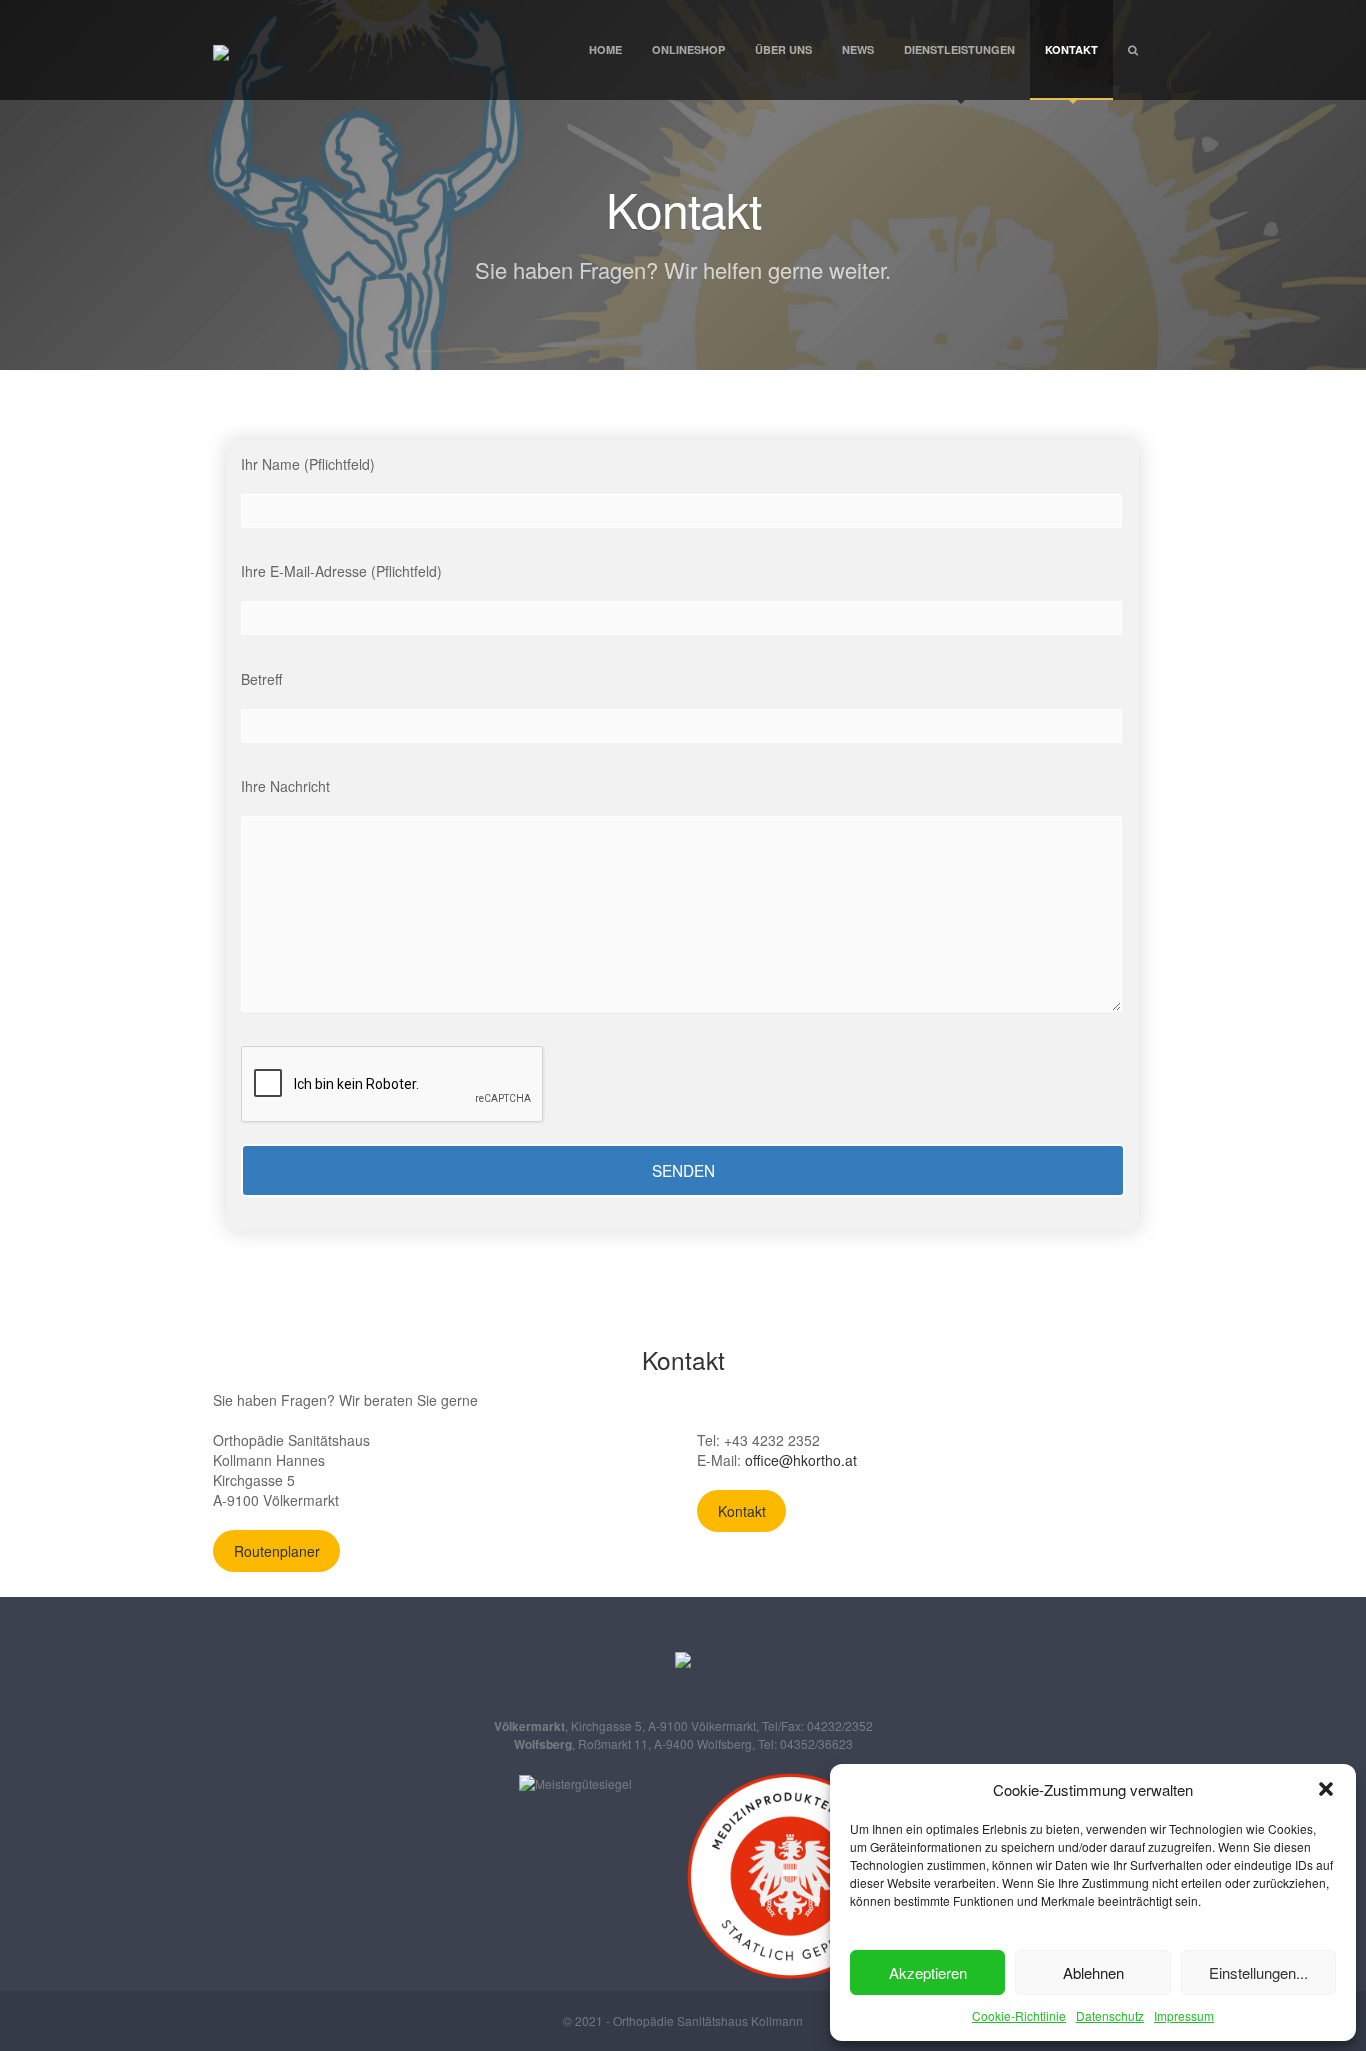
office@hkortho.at (801, 1460)
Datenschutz (1110, 2015)
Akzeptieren (928, 1972)
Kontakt (1071, 49)
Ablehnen (1093, 1972)
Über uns (783, 49)
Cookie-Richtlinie (1019, 2015)
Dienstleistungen (959, 49)
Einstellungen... (1258, 1972)
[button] (1326, 1789)
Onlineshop (688, 49)
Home (605, 49)
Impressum (1184, 2015)
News (858, 49)
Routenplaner (277, 1551)
